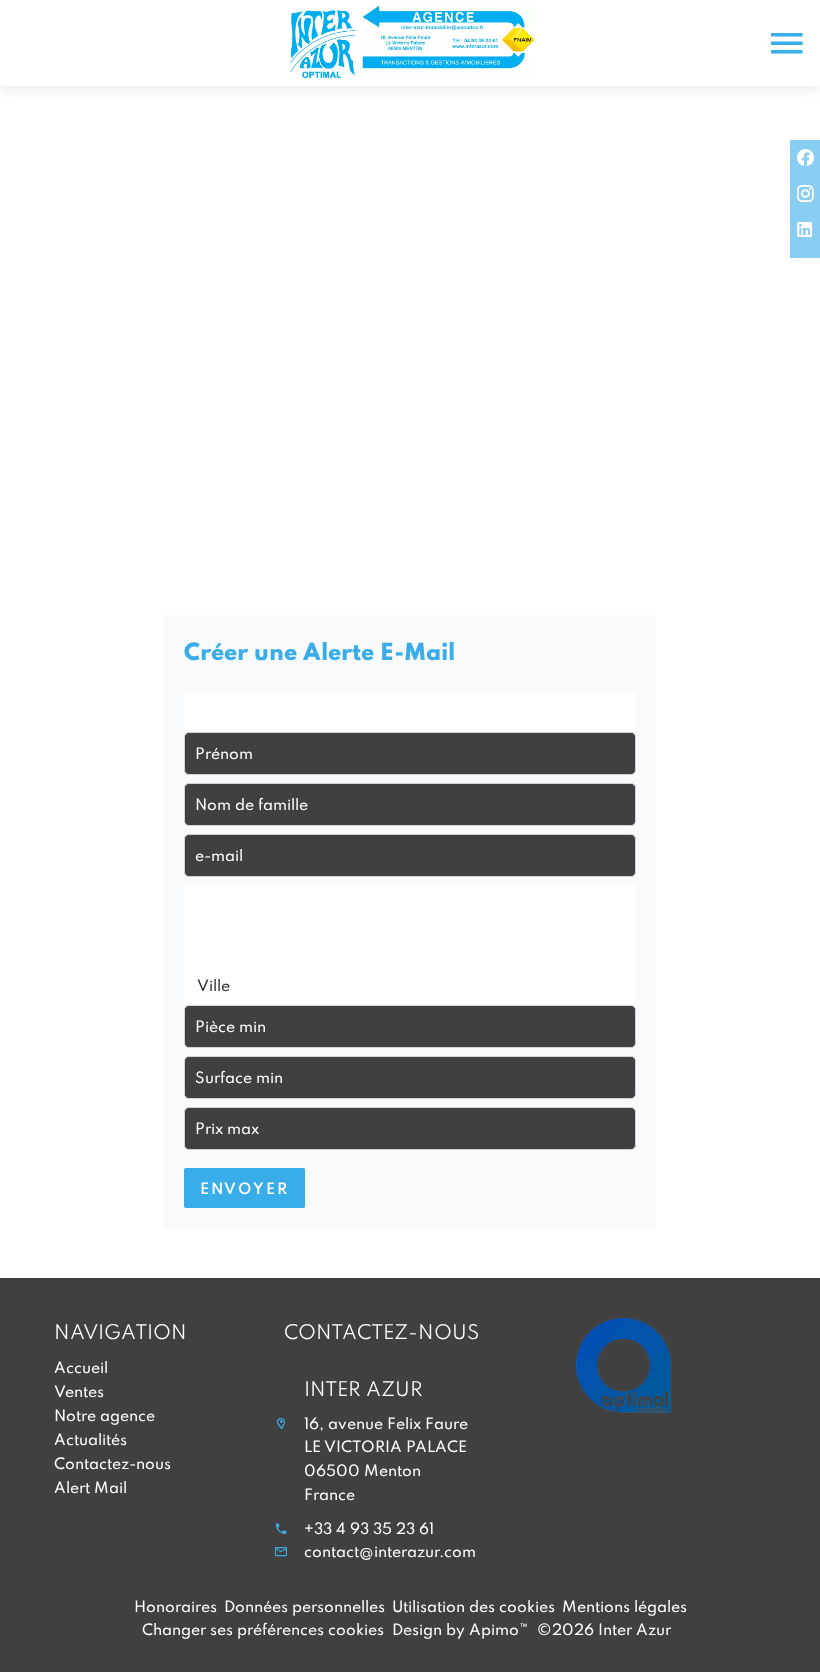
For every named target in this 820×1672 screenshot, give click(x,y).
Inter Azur (363, 1388)
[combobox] (410, 712)
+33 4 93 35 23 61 (369, 1528)
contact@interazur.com (390, 1551)
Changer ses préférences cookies (263, 1629)
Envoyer (244, 1188)
